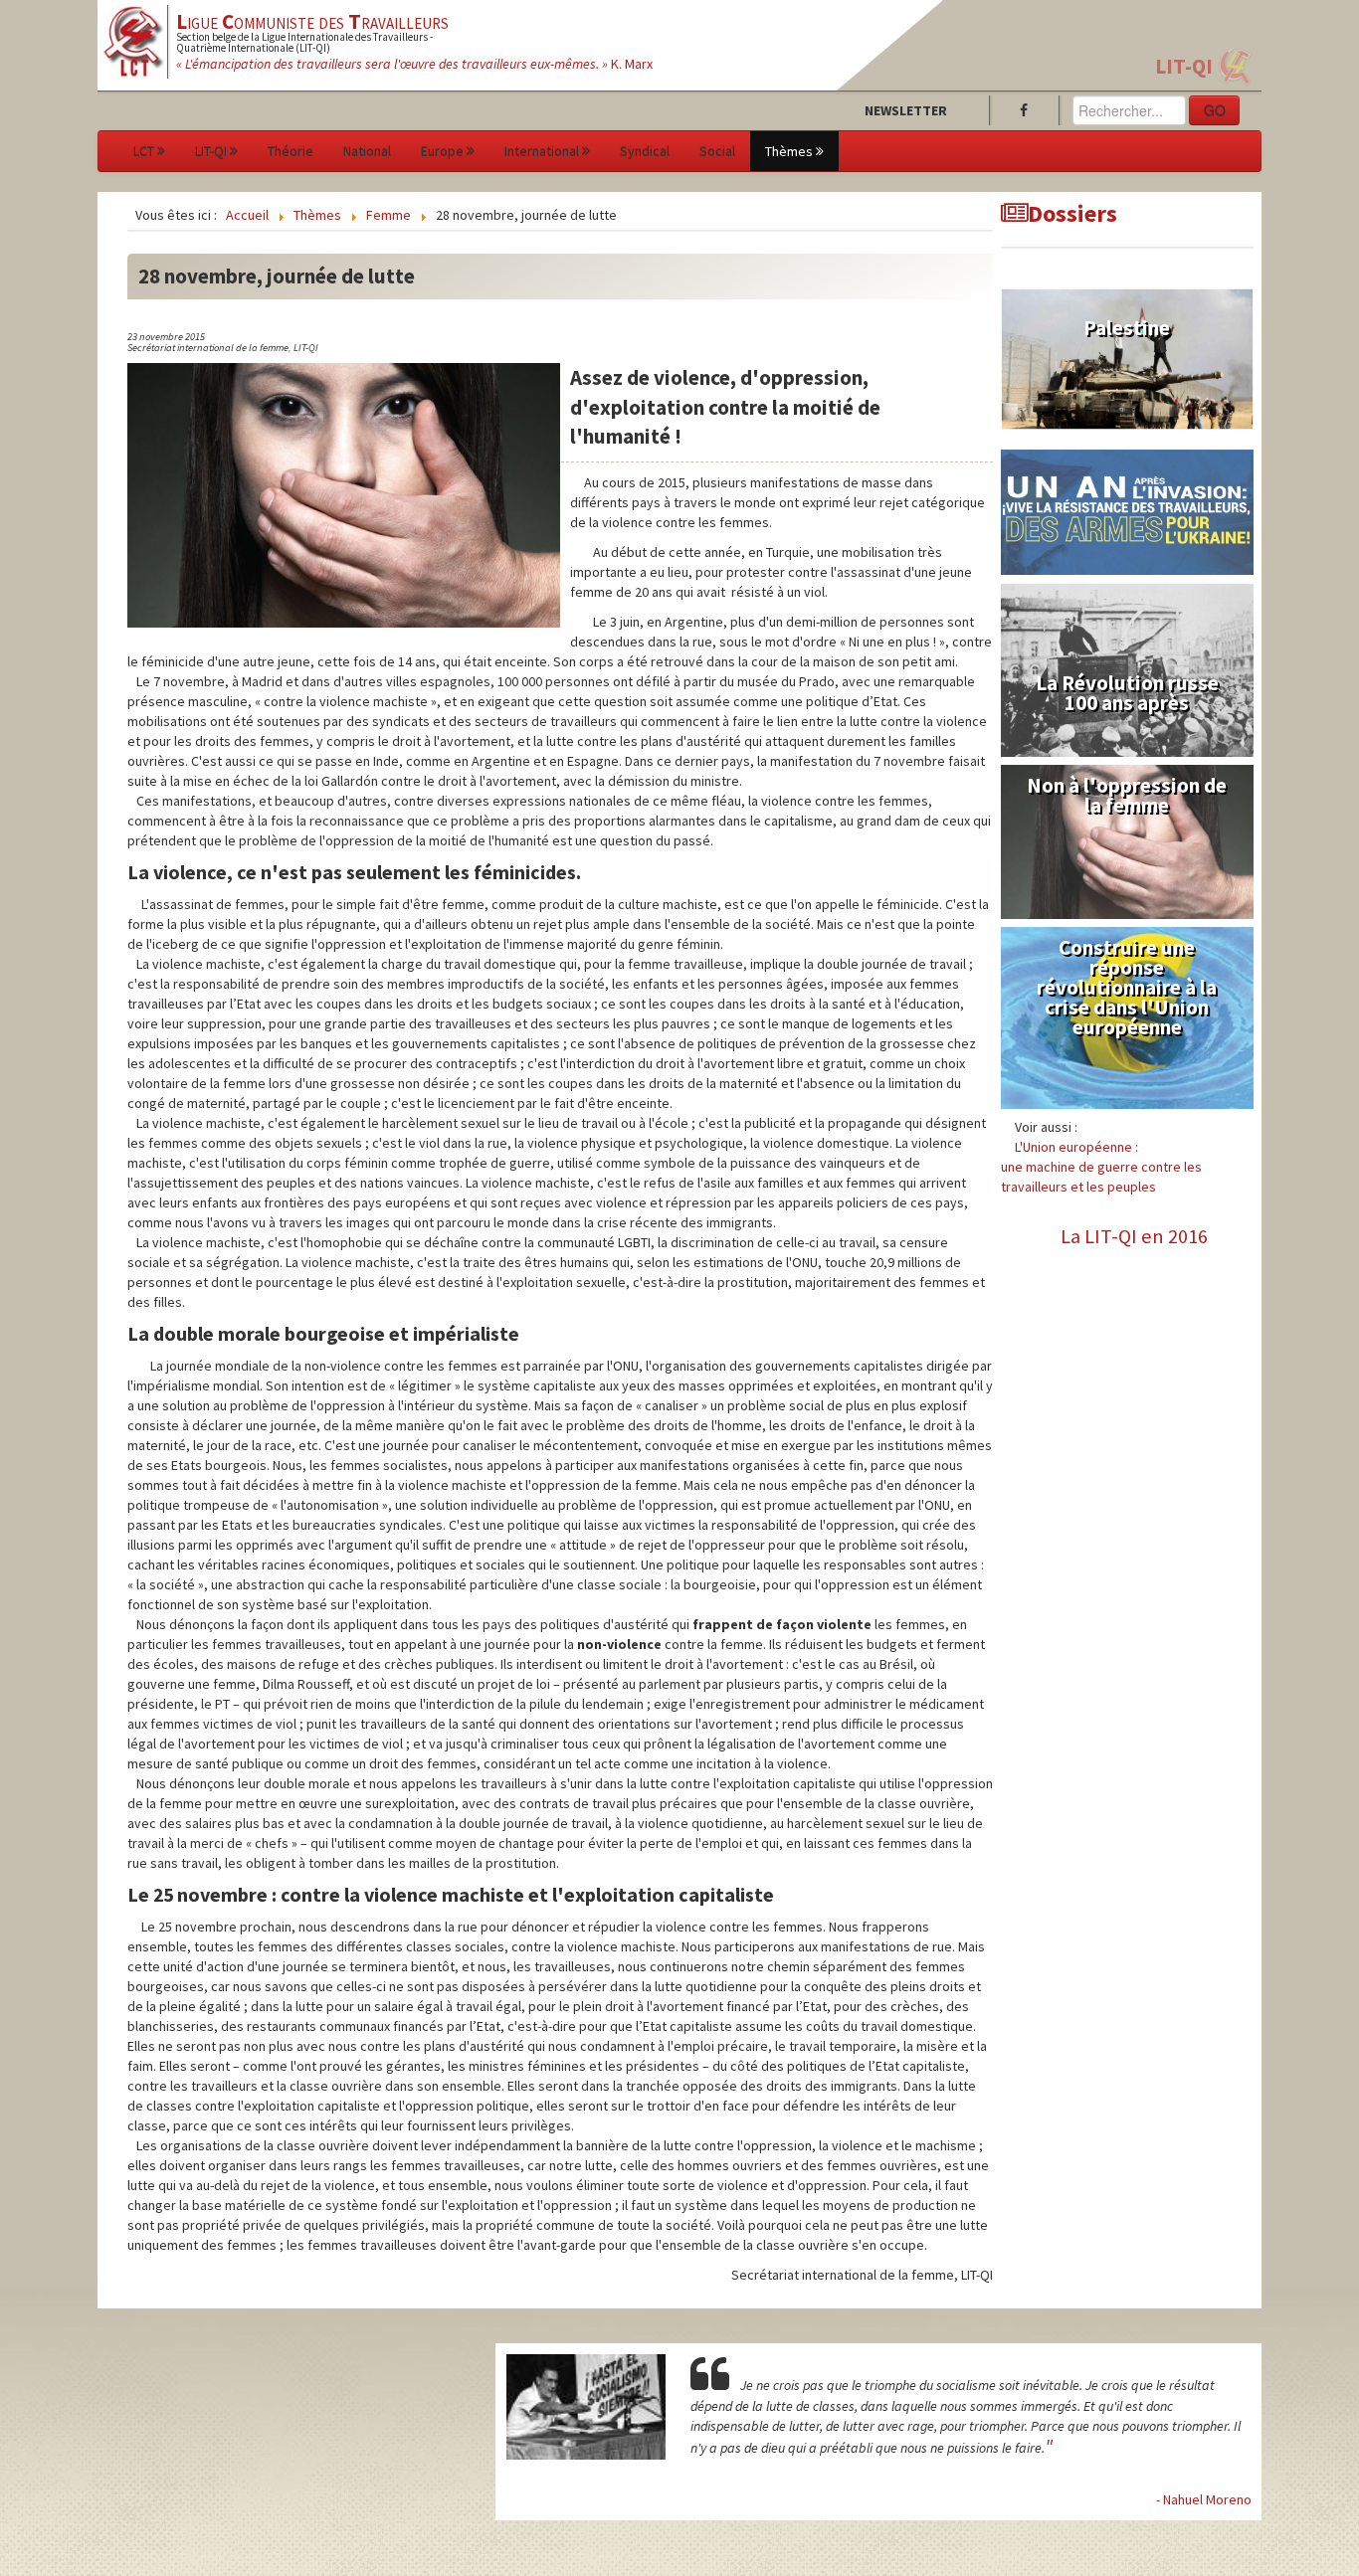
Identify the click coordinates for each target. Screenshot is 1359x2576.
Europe (442, 151)
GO (1215, 110)
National (367, 151)
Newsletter (906, 110)
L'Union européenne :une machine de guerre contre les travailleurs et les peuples (1101, 1167)
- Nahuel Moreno (1204, 2499)
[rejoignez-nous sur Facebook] (1028, 110)
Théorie (291, 151)
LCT (144, 151)
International (542, 151)
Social (717, 151)
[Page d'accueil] (134, 40)
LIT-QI (1184, 66)
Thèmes (789, 151)
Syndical (645, 151)
